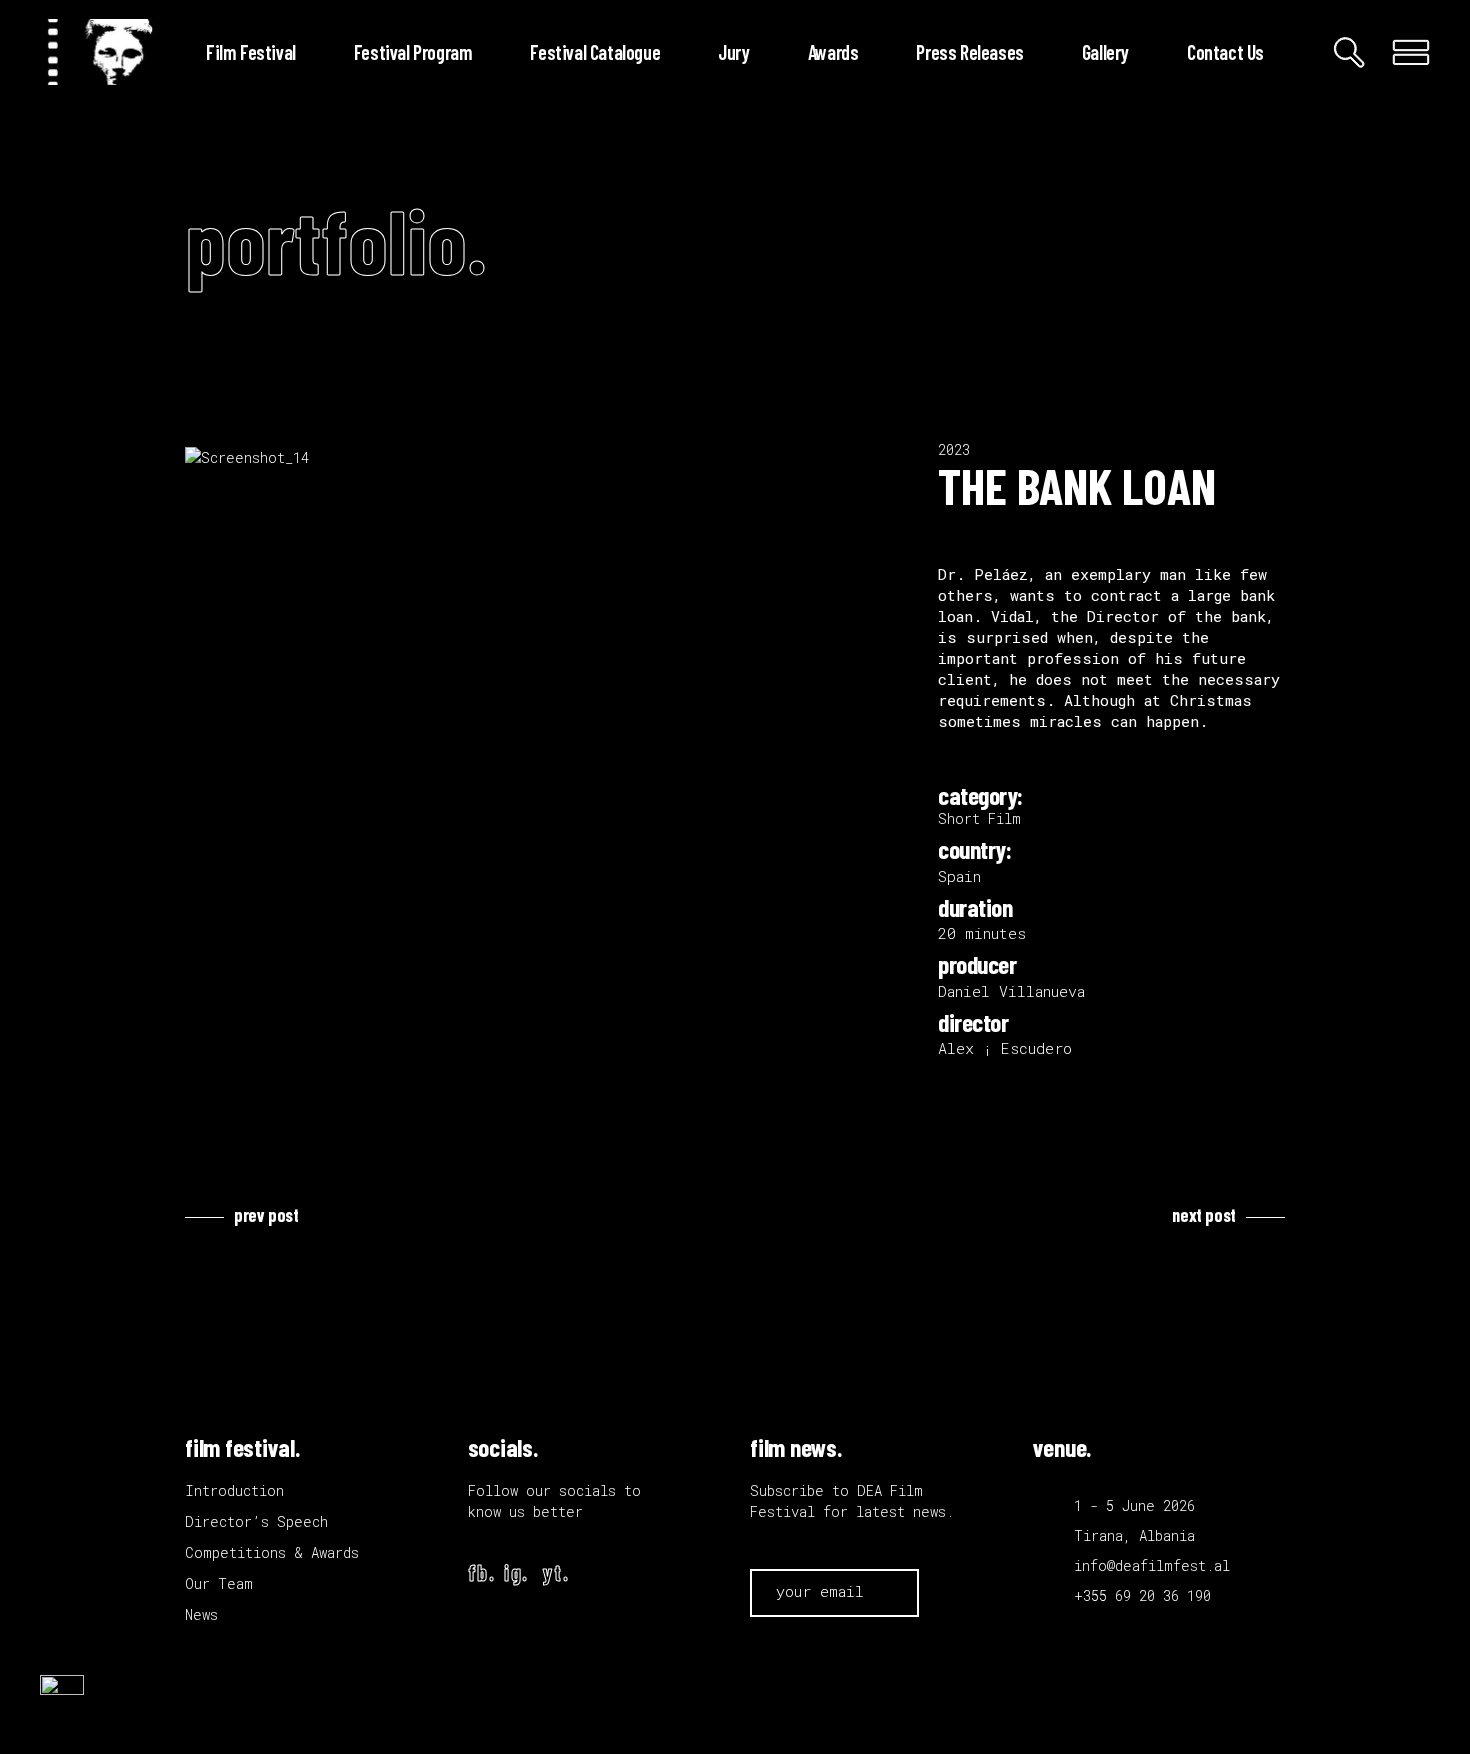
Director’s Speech (256, 1521)
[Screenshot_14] (546, 457)
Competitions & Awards (272, 1552)
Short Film (979, 818)
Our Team (219, 1583)
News (201, 1614)
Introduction (234, 1490)
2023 (954, 449)
